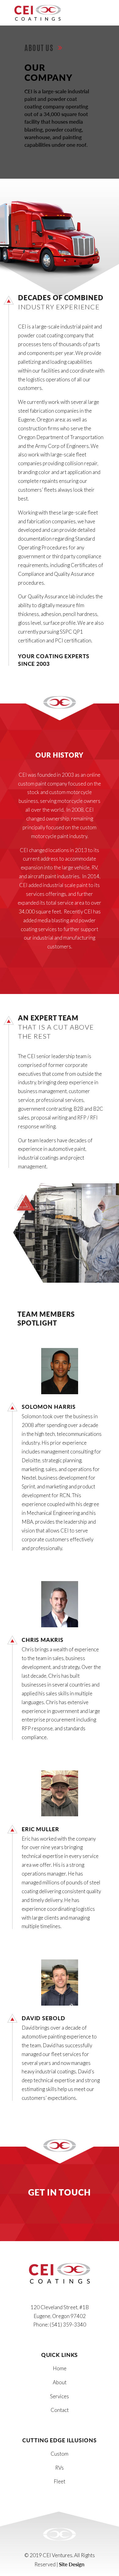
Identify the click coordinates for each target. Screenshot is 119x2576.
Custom (60, 2454)
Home (60, 2368)
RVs (60, 2468)
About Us (40, 48)
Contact (60, 2410)
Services (60, 2396)
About (60, 2382)
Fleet (60, 2481)
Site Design (72, 2564)
